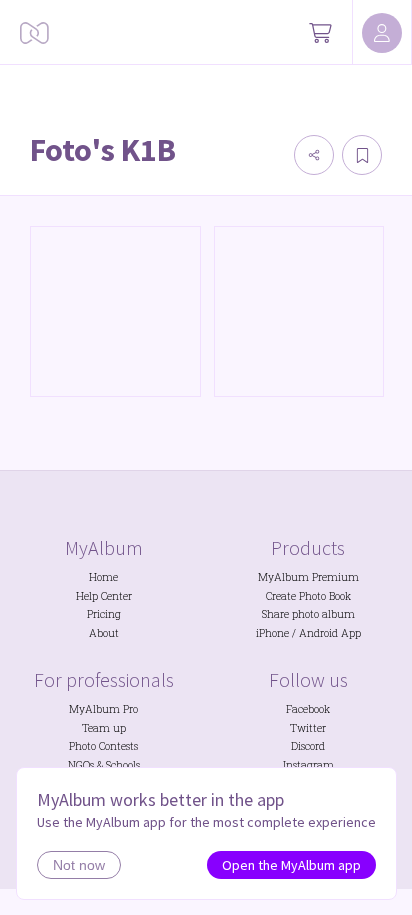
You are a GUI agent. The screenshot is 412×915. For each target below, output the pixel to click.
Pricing (104, 614)
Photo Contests (103, 746)
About (104, 633)
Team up (104, 728)
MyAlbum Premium (308, 577)
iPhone (272, 633)
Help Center (104, 596)
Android (318, 633)
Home (103, 577)
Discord (308, 746)
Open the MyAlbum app (291, 865)
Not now (79, 865)
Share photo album (308, 614)
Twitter (308, 728)
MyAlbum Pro (103, 709)
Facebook (308, 709)
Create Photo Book (308, 596)
